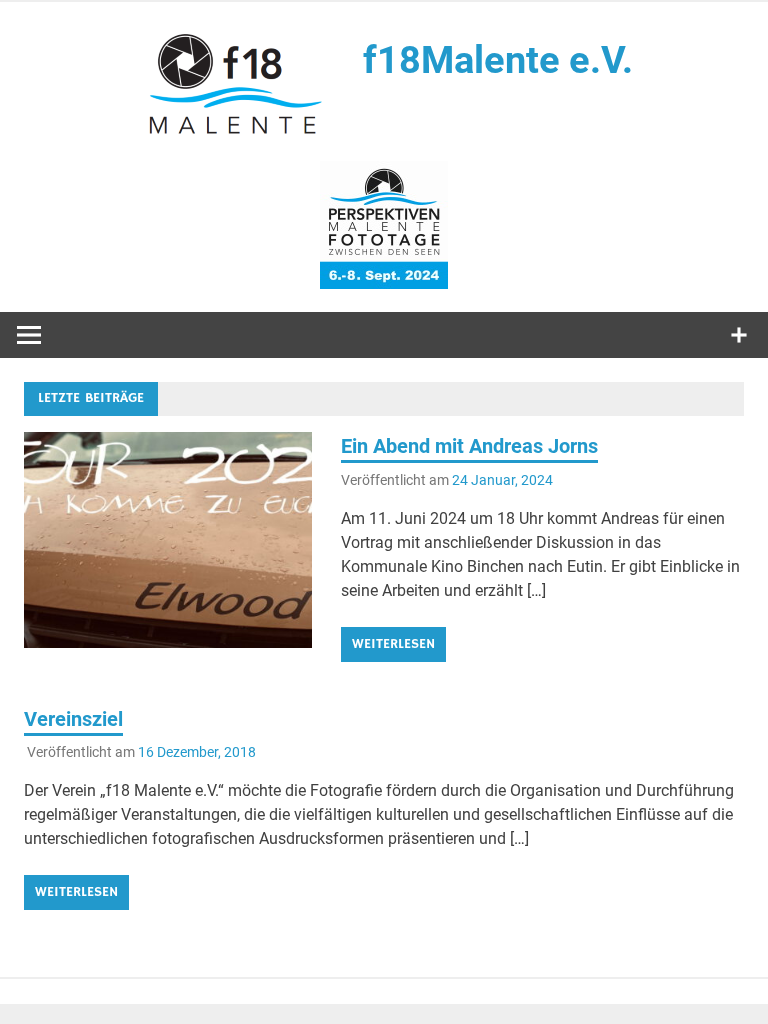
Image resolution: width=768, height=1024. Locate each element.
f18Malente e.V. (498, 60)
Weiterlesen (393, 644)
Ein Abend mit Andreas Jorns (469, 446)
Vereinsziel (73, 719)
